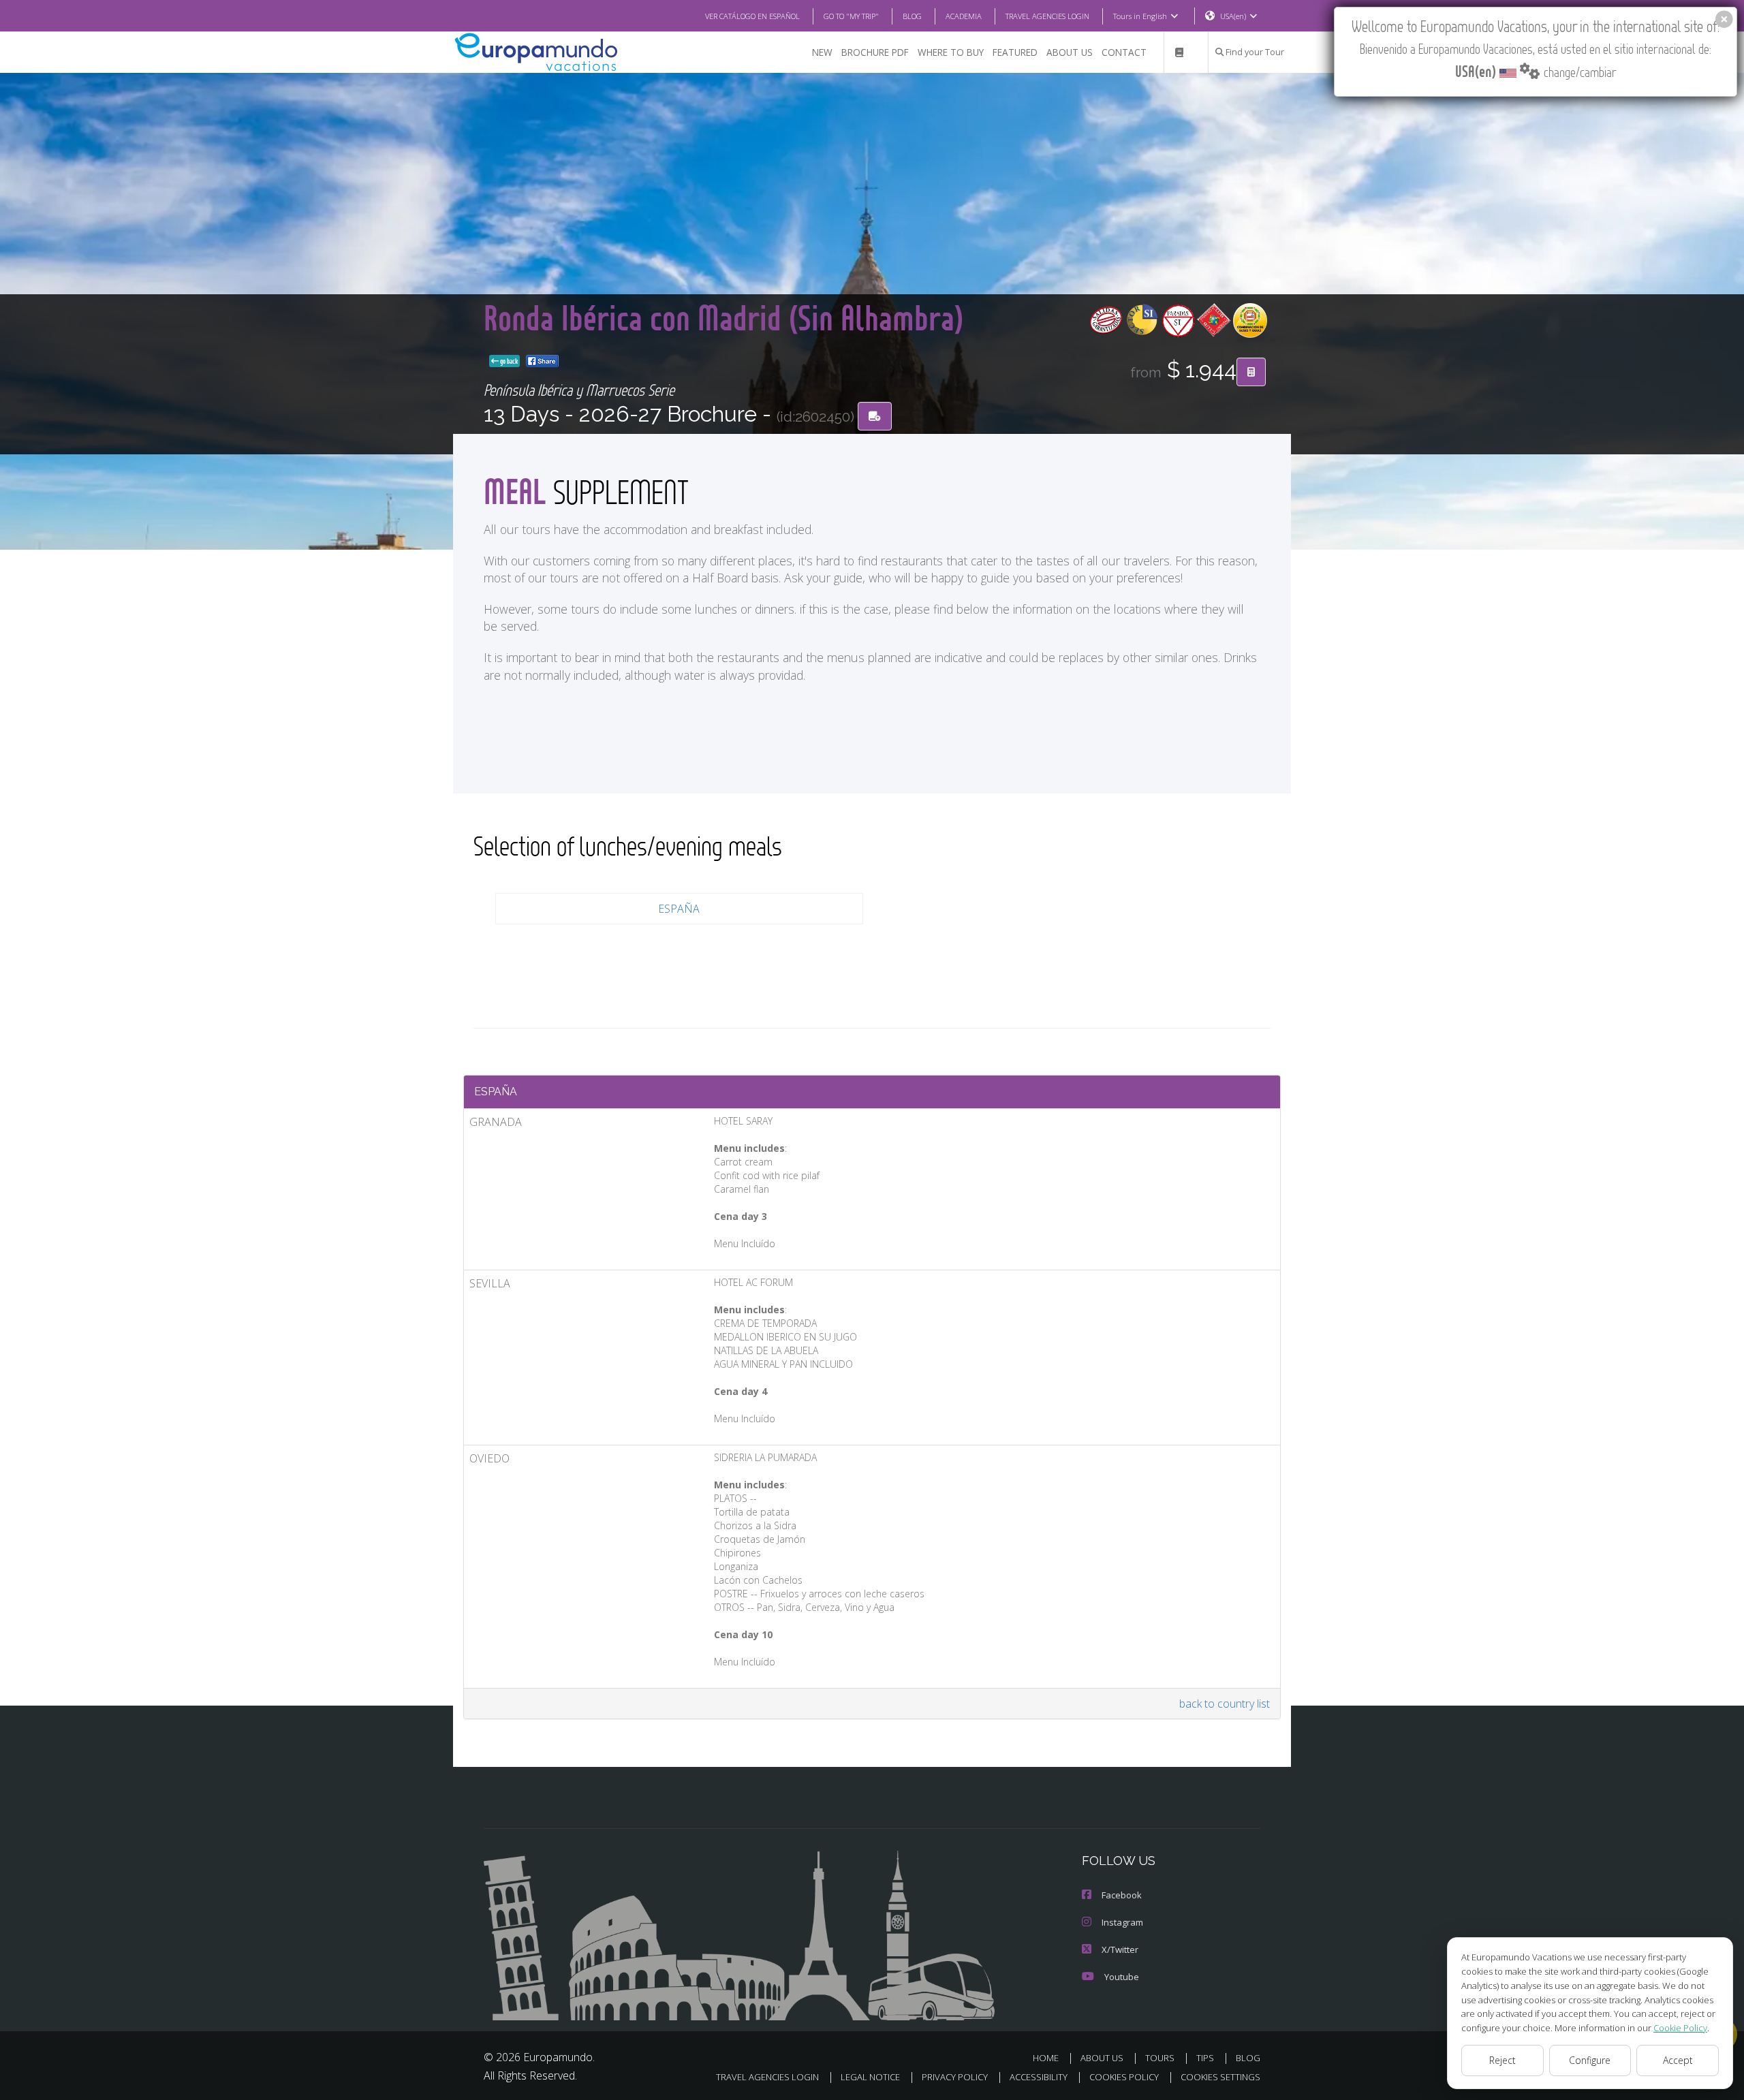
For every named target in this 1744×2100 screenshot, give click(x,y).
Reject (1502, 2060)
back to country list (1225, 1704)
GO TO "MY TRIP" (851, 16)
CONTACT (1124, 52)
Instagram (1122, 1922)
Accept (1678, 2060)
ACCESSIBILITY (1039, 2077)
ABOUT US (1070, 52)
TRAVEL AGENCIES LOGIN (1047, 16)
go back (508, 361)
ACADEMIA (964, 16)
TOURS (1160, 2058)
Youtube (1122, 1977)
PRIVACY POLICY (955, 2077)
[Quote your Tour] (1251, 372)
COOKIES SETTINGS (1220, 2077)
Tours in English (1140, 16)
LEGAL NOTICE (870, 2077)
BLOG (912, 16)
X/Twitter (1120, 1949)
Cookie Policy (1680, 2028)
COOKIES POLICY (1124, 2077)
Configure (1590, 2060)
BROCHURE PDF (875, 52)
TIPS (1205, 2058)
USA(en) (1233, 16)
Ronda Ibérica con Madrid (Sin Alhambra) (723, 317)
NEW (822, 52)
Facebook (1122, 1895)
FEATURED (1015, 52)
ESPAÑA (679, 909)
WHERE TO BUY (951, 52)
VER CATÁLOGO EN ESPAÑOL (752, 16)
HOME (1046, 2058)
